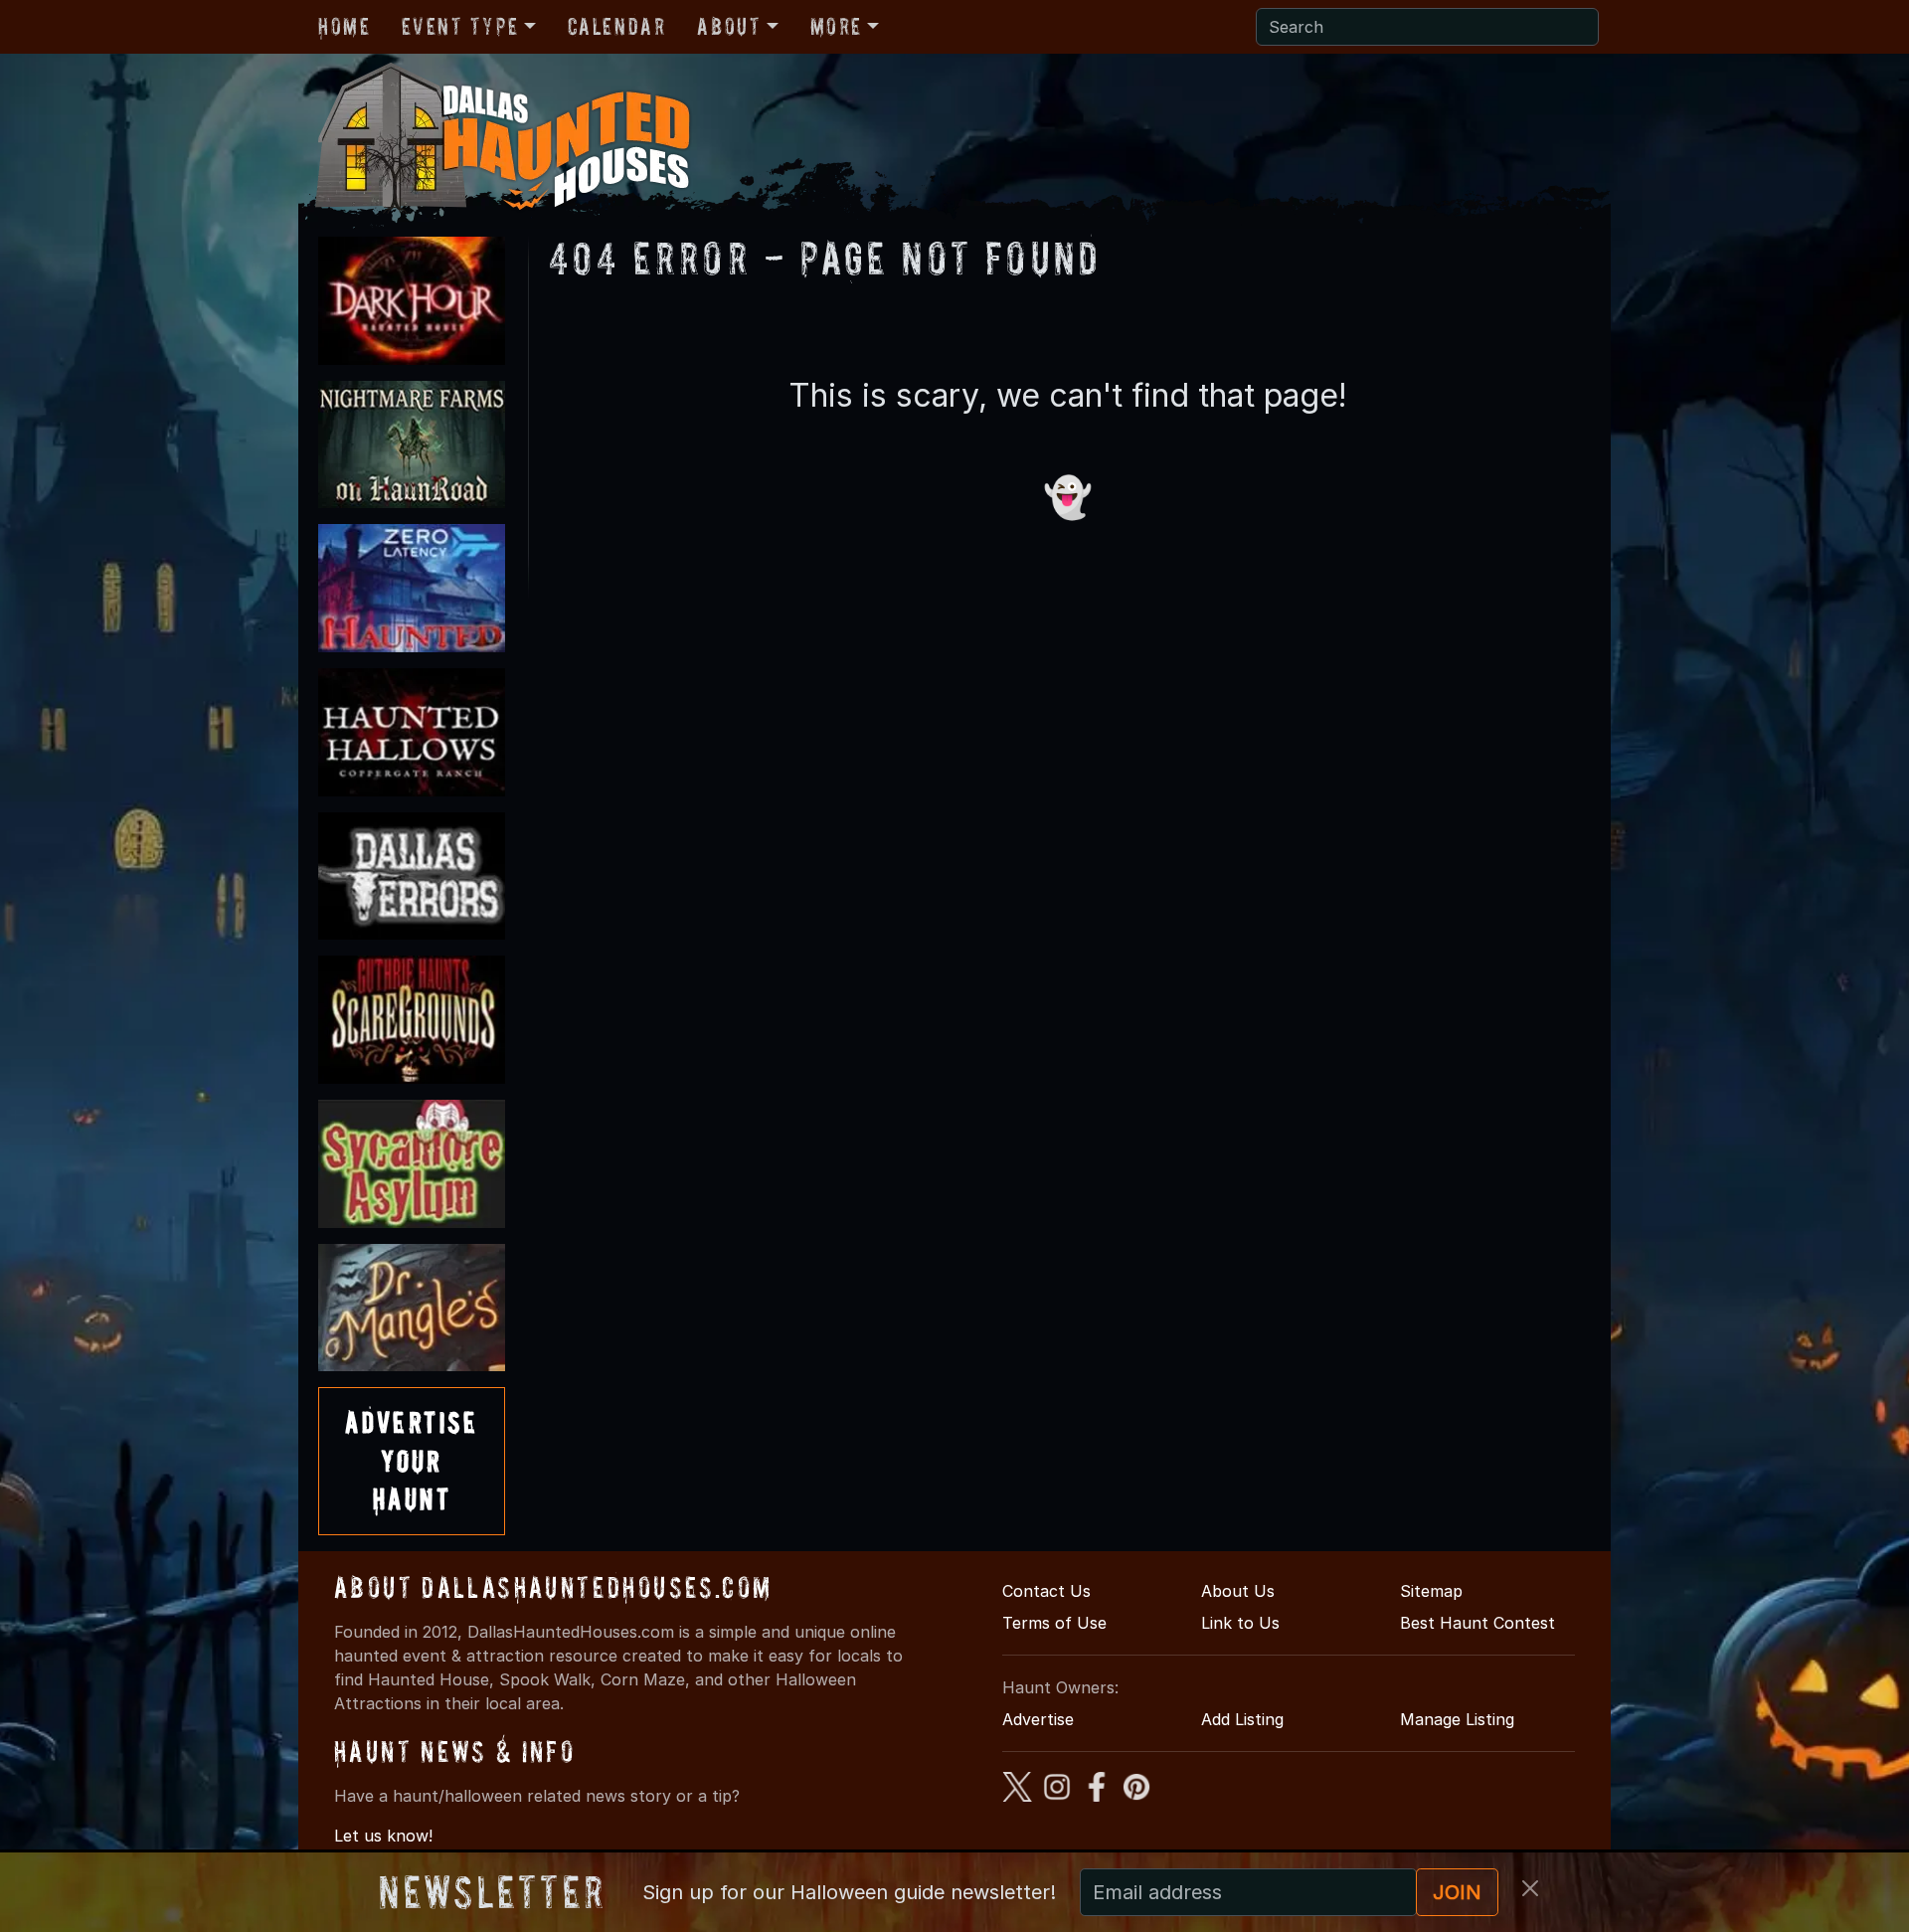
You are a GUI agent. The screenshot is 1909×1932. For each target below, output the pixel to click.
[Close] (1530, 1888)
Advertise (1038, 1719)
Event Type (460, 26)
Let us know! (383, 1836)
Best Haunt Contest (1477, 1623)
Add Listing (1242, 1719)
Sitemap (1431, 1591)
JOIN (1457, 1892)
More (836, 26)
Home (344, 26)
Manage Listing (1457, 1719)
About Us (1238, 1591)
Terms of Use (1054, 1623)
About (729, 26)
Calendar (617, 26)
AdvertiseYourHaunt (412, 1461)
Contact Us (1046, 1591)
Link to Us (1240, 1623)
